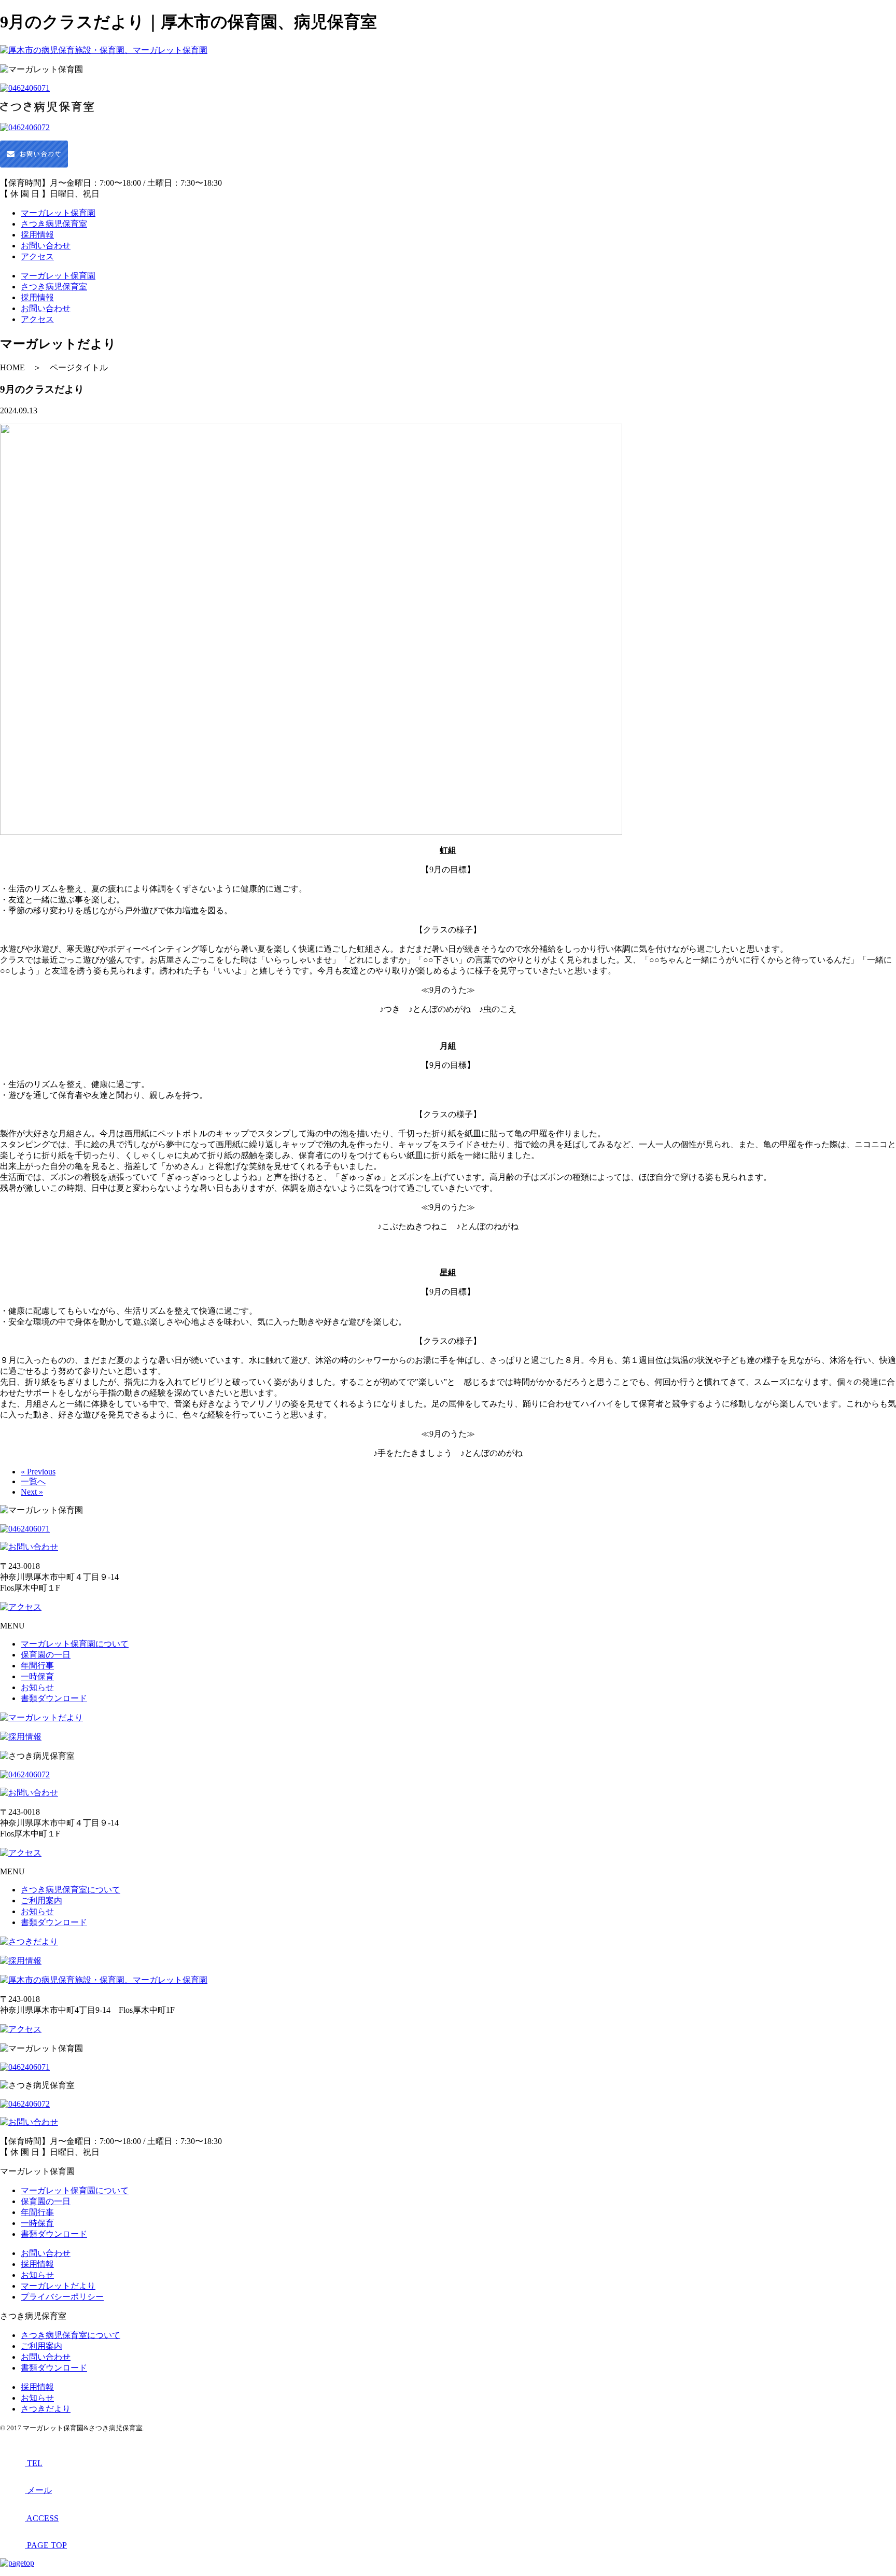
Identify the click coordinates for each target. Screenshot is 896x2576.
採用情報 (37, 235)
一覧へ (33, 1481)
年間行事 (37, 1666)
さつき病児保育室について (71, 1890)
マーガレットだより (58, 2286)
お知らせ (37, 1687)
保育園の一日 (46, 1655)
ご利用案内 (41, 1900)
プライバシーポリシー (62, 2297)
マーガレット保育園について (75, 1644)
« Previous (38, 1472)
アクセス (37, 256)
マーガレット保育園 (58, 213)
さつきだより (46, 2409)
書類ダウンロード (54, 1698)
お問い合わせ (46, 246)
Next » (32, 1492)
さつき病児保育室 (54, 224)
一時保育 (37, 1676)
